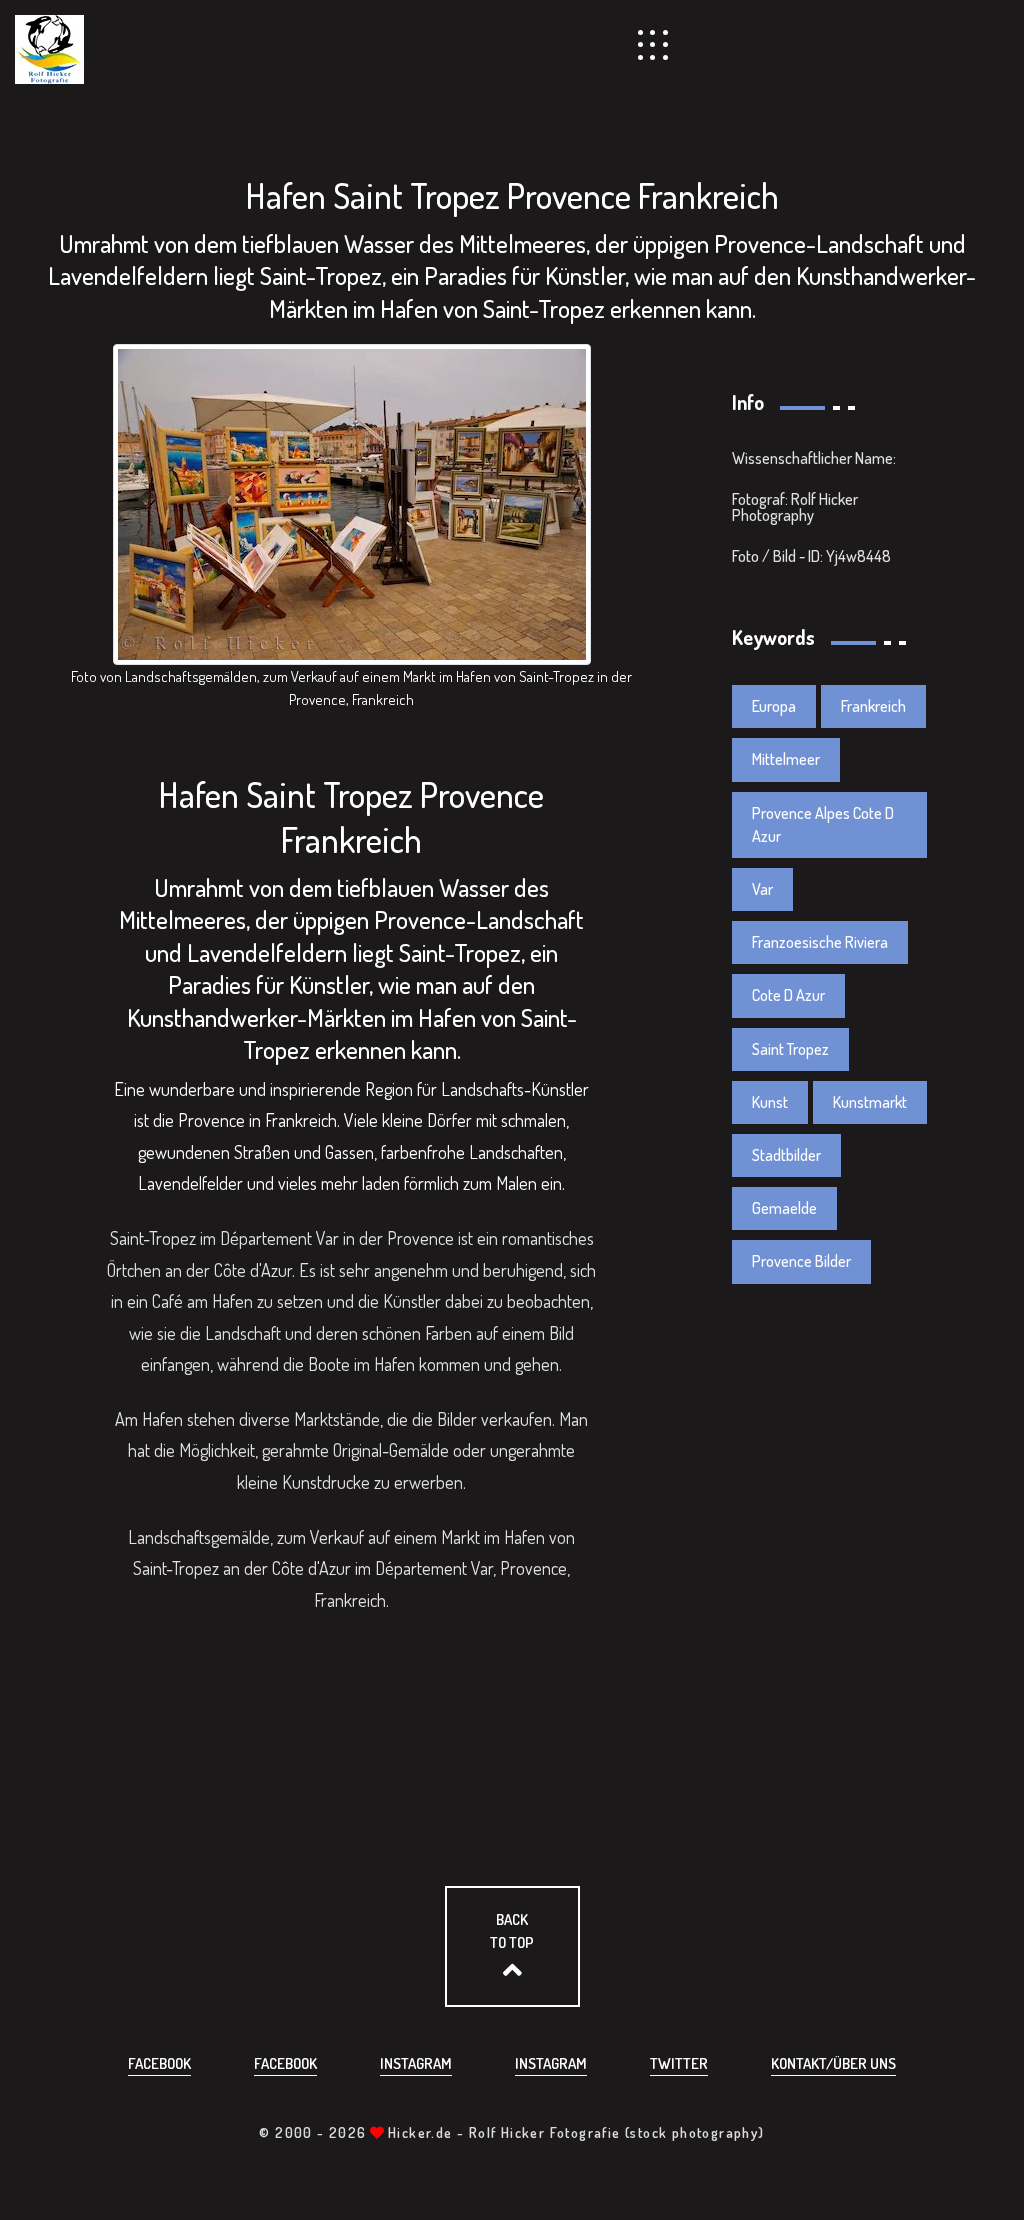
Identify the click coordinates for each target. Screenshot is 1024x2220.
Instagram (416, 2063)
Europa (774, 706)
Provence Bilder (801, 1261)
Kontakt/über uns (833, 2063)
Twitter (679, 2063)
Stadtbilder (786, 1155)
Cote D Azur (788, 995)
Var (762, 889)
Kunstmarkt (870, 1102)
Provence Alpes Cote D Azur (823, 824)
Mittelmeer (786, 759)
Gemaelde (784, 1208)
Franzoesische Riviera (820, 942)
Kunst (770, 1102)
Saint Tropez (790, 1049)
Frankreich (873, 706)
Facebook (159, 2063)
